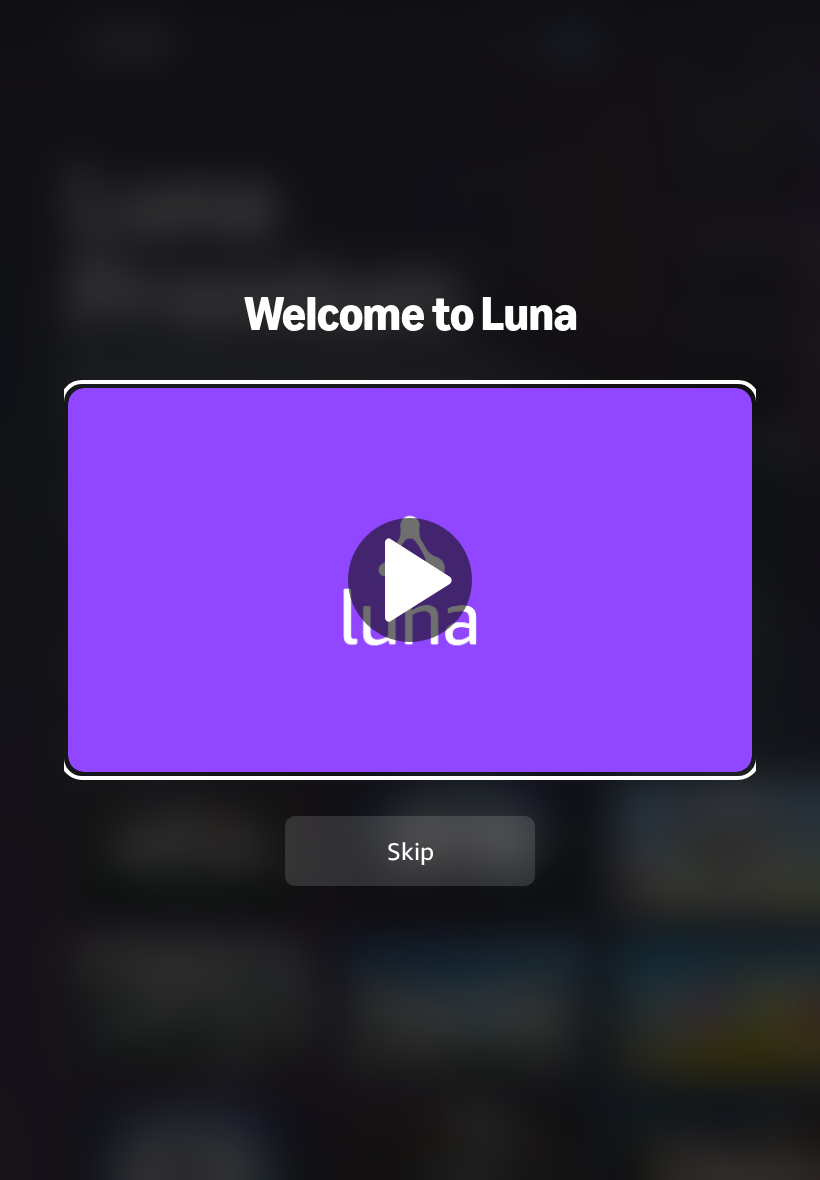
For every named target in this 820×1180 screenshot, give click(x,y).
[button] (410, 579)
